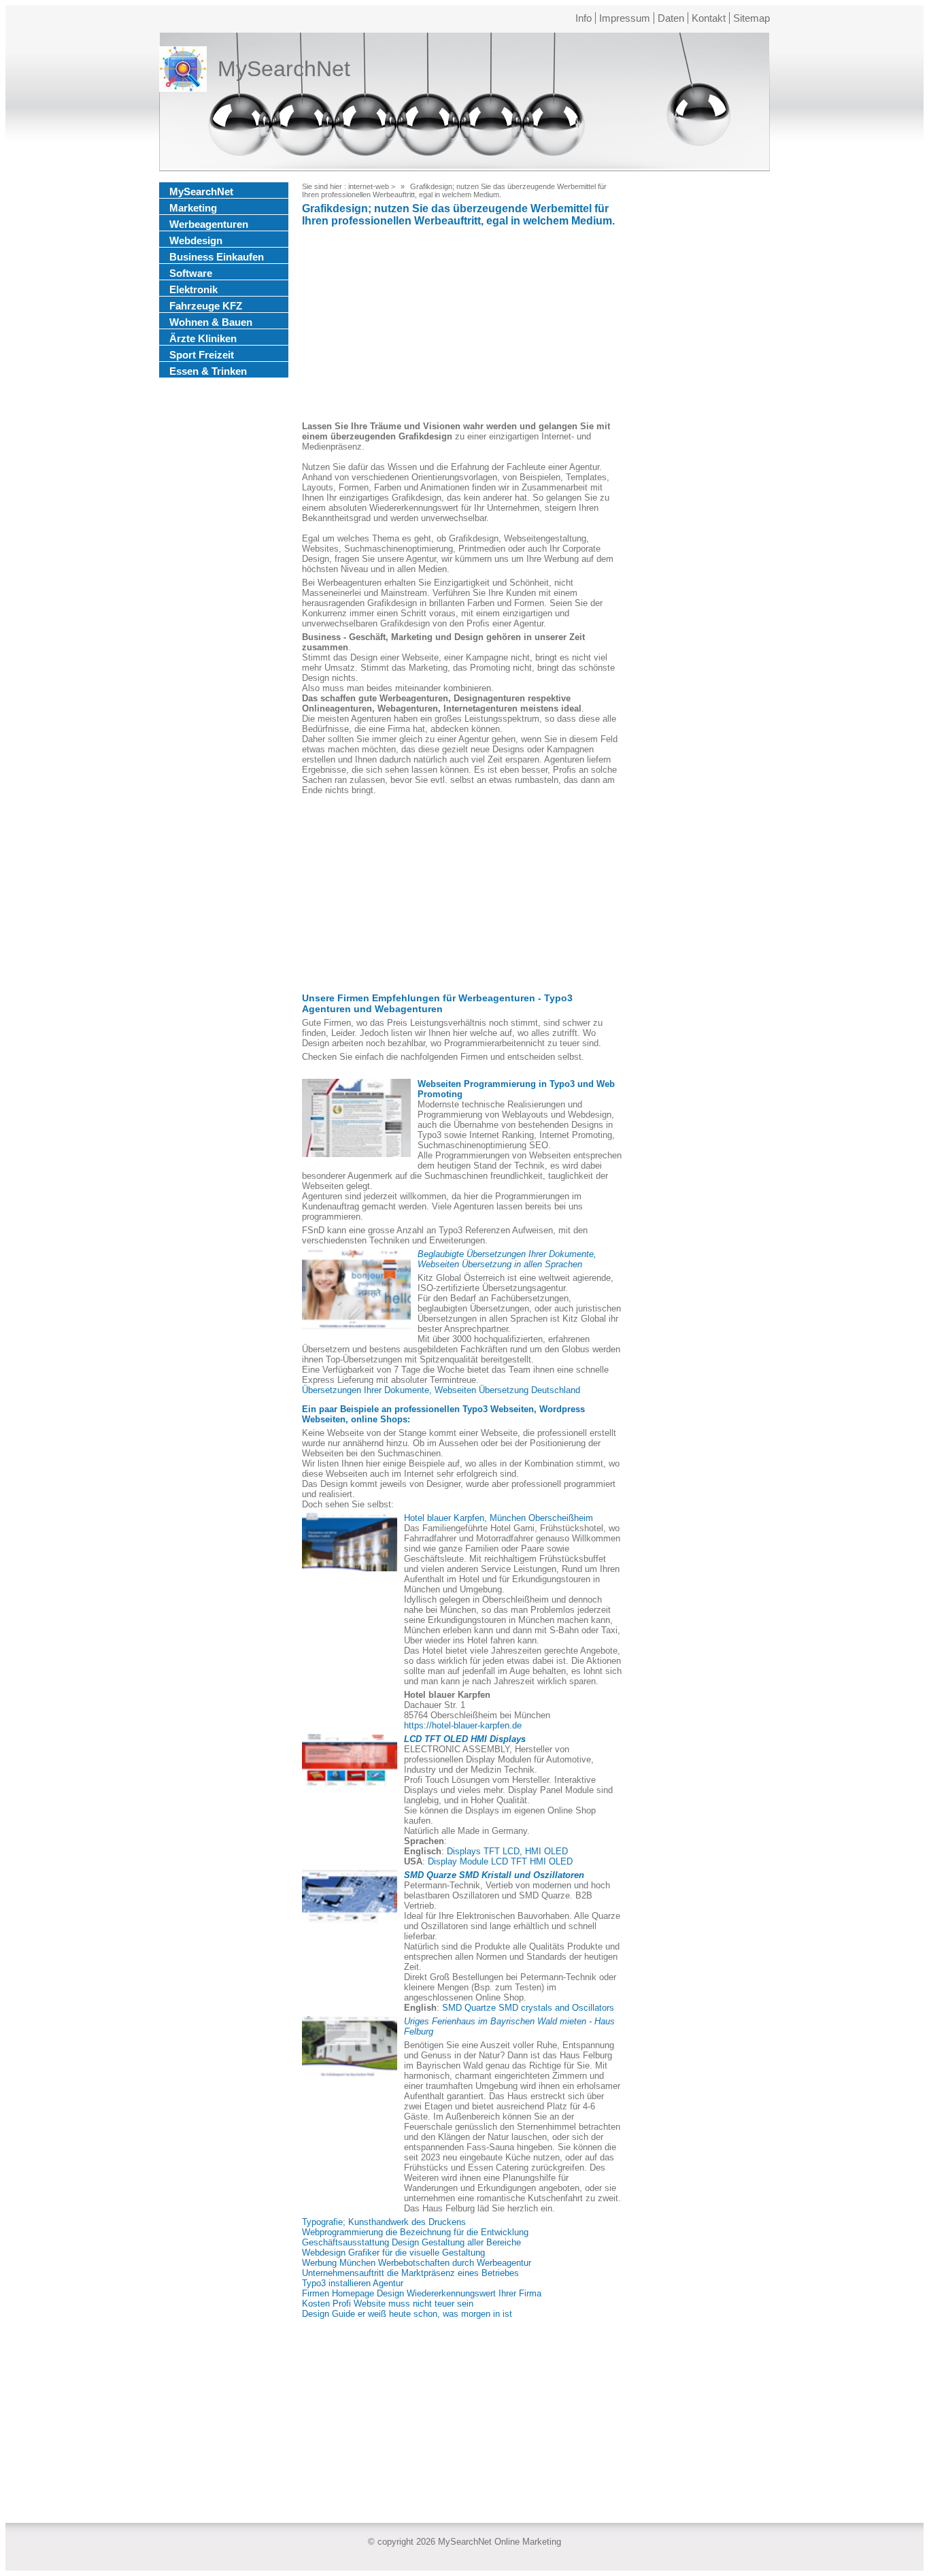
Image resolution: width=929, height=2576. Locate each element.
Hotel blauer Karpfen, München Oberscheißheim (499, 1518)
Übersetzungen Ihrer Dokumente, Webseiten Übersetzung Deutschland (441, 1390)
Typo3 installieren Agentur (353, 2283)
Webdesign (196, 240)
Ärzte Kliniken (203, 338)
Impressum (625, 18)
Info (584, 18)
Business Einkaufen (217, 257)
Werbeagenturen (209, 224)
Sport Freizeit (202, 355)
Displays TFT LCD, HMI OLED (507, 1851)
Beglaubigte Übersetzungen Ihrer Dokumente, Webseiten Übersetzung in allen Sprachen (507, 1259)
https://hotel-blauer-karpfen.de (463, 1725)
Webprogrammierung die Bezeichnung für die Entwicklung (415, 2232)
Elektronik (193, 289)
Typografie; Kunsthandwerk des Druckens (384, 2222)
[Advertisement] (462, 326)
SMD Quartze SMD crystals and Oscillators (528, 2008)
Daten (671, 18)
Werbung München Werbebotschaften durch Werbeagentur (417, 2263)
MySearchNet (201, 191)
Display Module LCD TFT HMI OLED (500, 1861)
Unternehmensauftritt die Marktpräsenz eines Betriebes (410, 2273)
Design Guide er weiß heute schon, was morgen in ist (407, 2314)
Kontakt (709, 18)
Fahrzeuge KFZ (206, 306)
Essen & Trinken (208, 371)
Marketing (193, 208)
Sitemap (751, 18)
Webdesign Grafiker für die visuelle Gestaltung (393, 2253)
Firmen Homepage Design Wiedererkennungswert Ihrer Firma (422, 2293)
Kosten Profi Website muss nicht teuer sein (388, 2304)
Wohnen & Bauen (211, 322)
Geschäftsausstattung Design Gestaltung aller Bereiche (411, 2242)
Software (191, 273)
